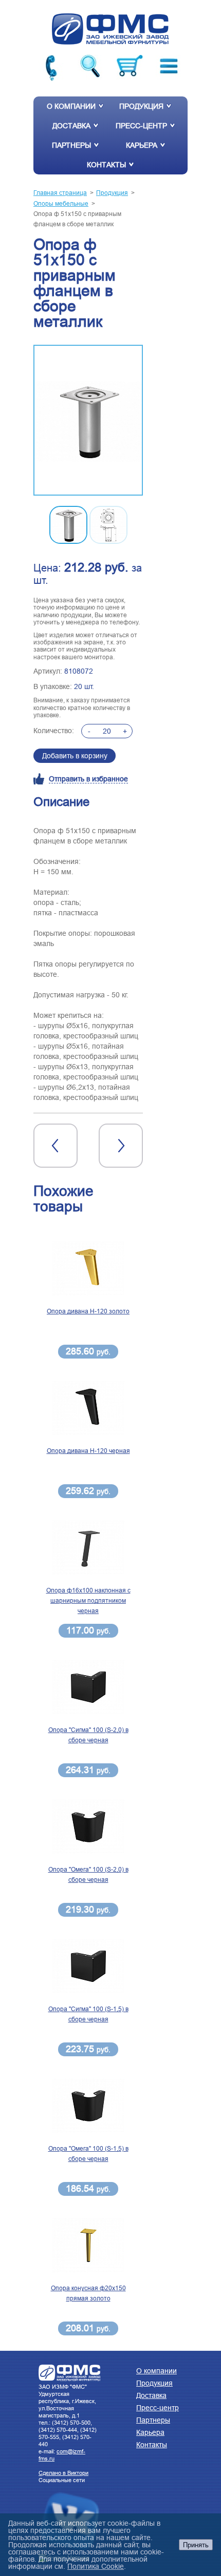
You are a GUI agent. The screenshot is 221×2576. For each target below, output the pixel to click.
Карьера (142, 145)
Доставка (71, 126)
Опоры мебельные (61, 203)
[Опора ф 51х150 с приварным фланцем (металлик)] (88, 421)
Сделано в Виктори (63, 2473)
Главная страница (60, 193)
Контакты (106, 165)
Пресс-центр (141, 126)
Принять (196, 2545)
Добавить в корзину (75, 756)
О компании (71, 106)
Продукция (141, 106)
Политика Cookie (96, 2566)
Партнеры (71, 145)
